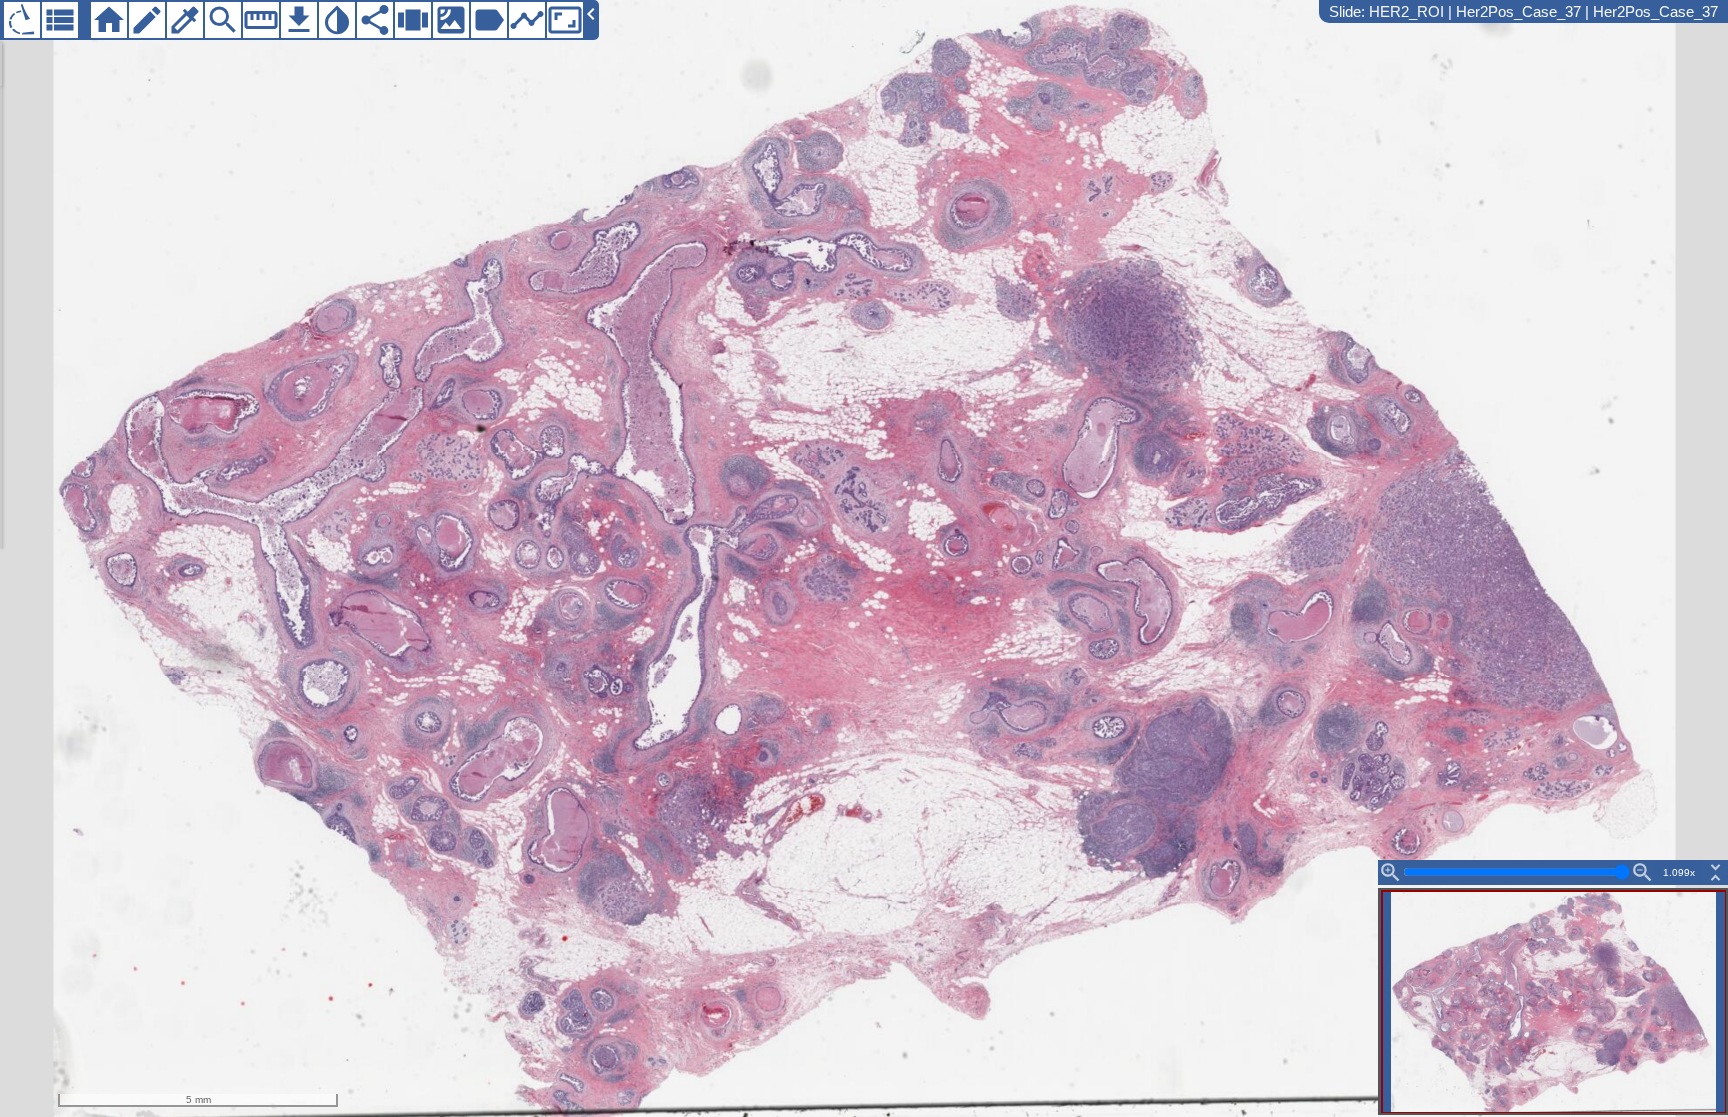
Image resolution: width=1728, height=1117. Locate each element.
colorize (185, 20)
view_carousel (413, 20)
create (147, 20)
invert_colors (337, 20)
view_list (60, 20)
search (223, 20)
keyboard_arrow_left (591, 14)
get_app (299, 20)
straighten (261, 20)
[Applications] (22, 20)
